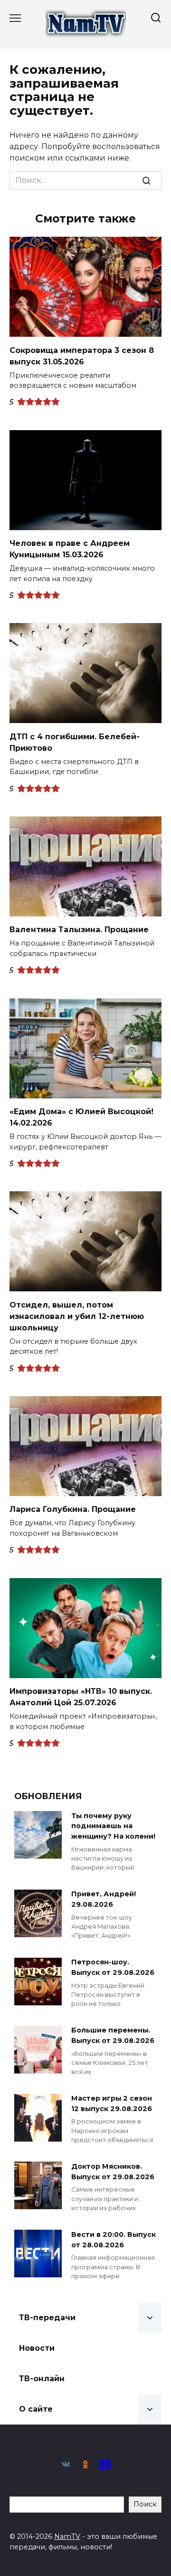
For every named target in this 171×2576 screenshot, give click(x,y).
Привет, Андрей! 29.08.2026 (104, 1900)
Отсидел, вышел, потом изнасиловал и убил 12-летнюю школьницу (77, 1316)
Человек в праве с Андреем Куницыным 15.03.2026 (70, 549)
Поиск (145, 2504)
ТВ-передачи (47, 2318)
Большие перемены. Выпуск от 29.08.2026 (113, 2036)
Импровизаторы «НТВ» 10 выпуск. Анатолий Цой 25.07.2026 (81, 1697)
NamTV (67, 2536)
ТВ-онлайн (42, 2379)
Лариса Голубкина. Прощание (73, 1509)
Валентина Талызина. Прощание (79, 930)
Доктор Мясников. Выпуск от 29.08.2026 (113, 2172)
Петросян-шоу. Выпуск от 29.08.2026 (113, 1968)
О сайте (36, 2409)
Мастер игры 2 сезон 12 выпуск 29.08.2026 (112, 2104)
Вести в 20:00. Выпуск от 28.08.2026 (114, 2240)
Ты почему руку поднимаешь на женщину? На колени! (113, 1826)
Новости (37, 2348)
